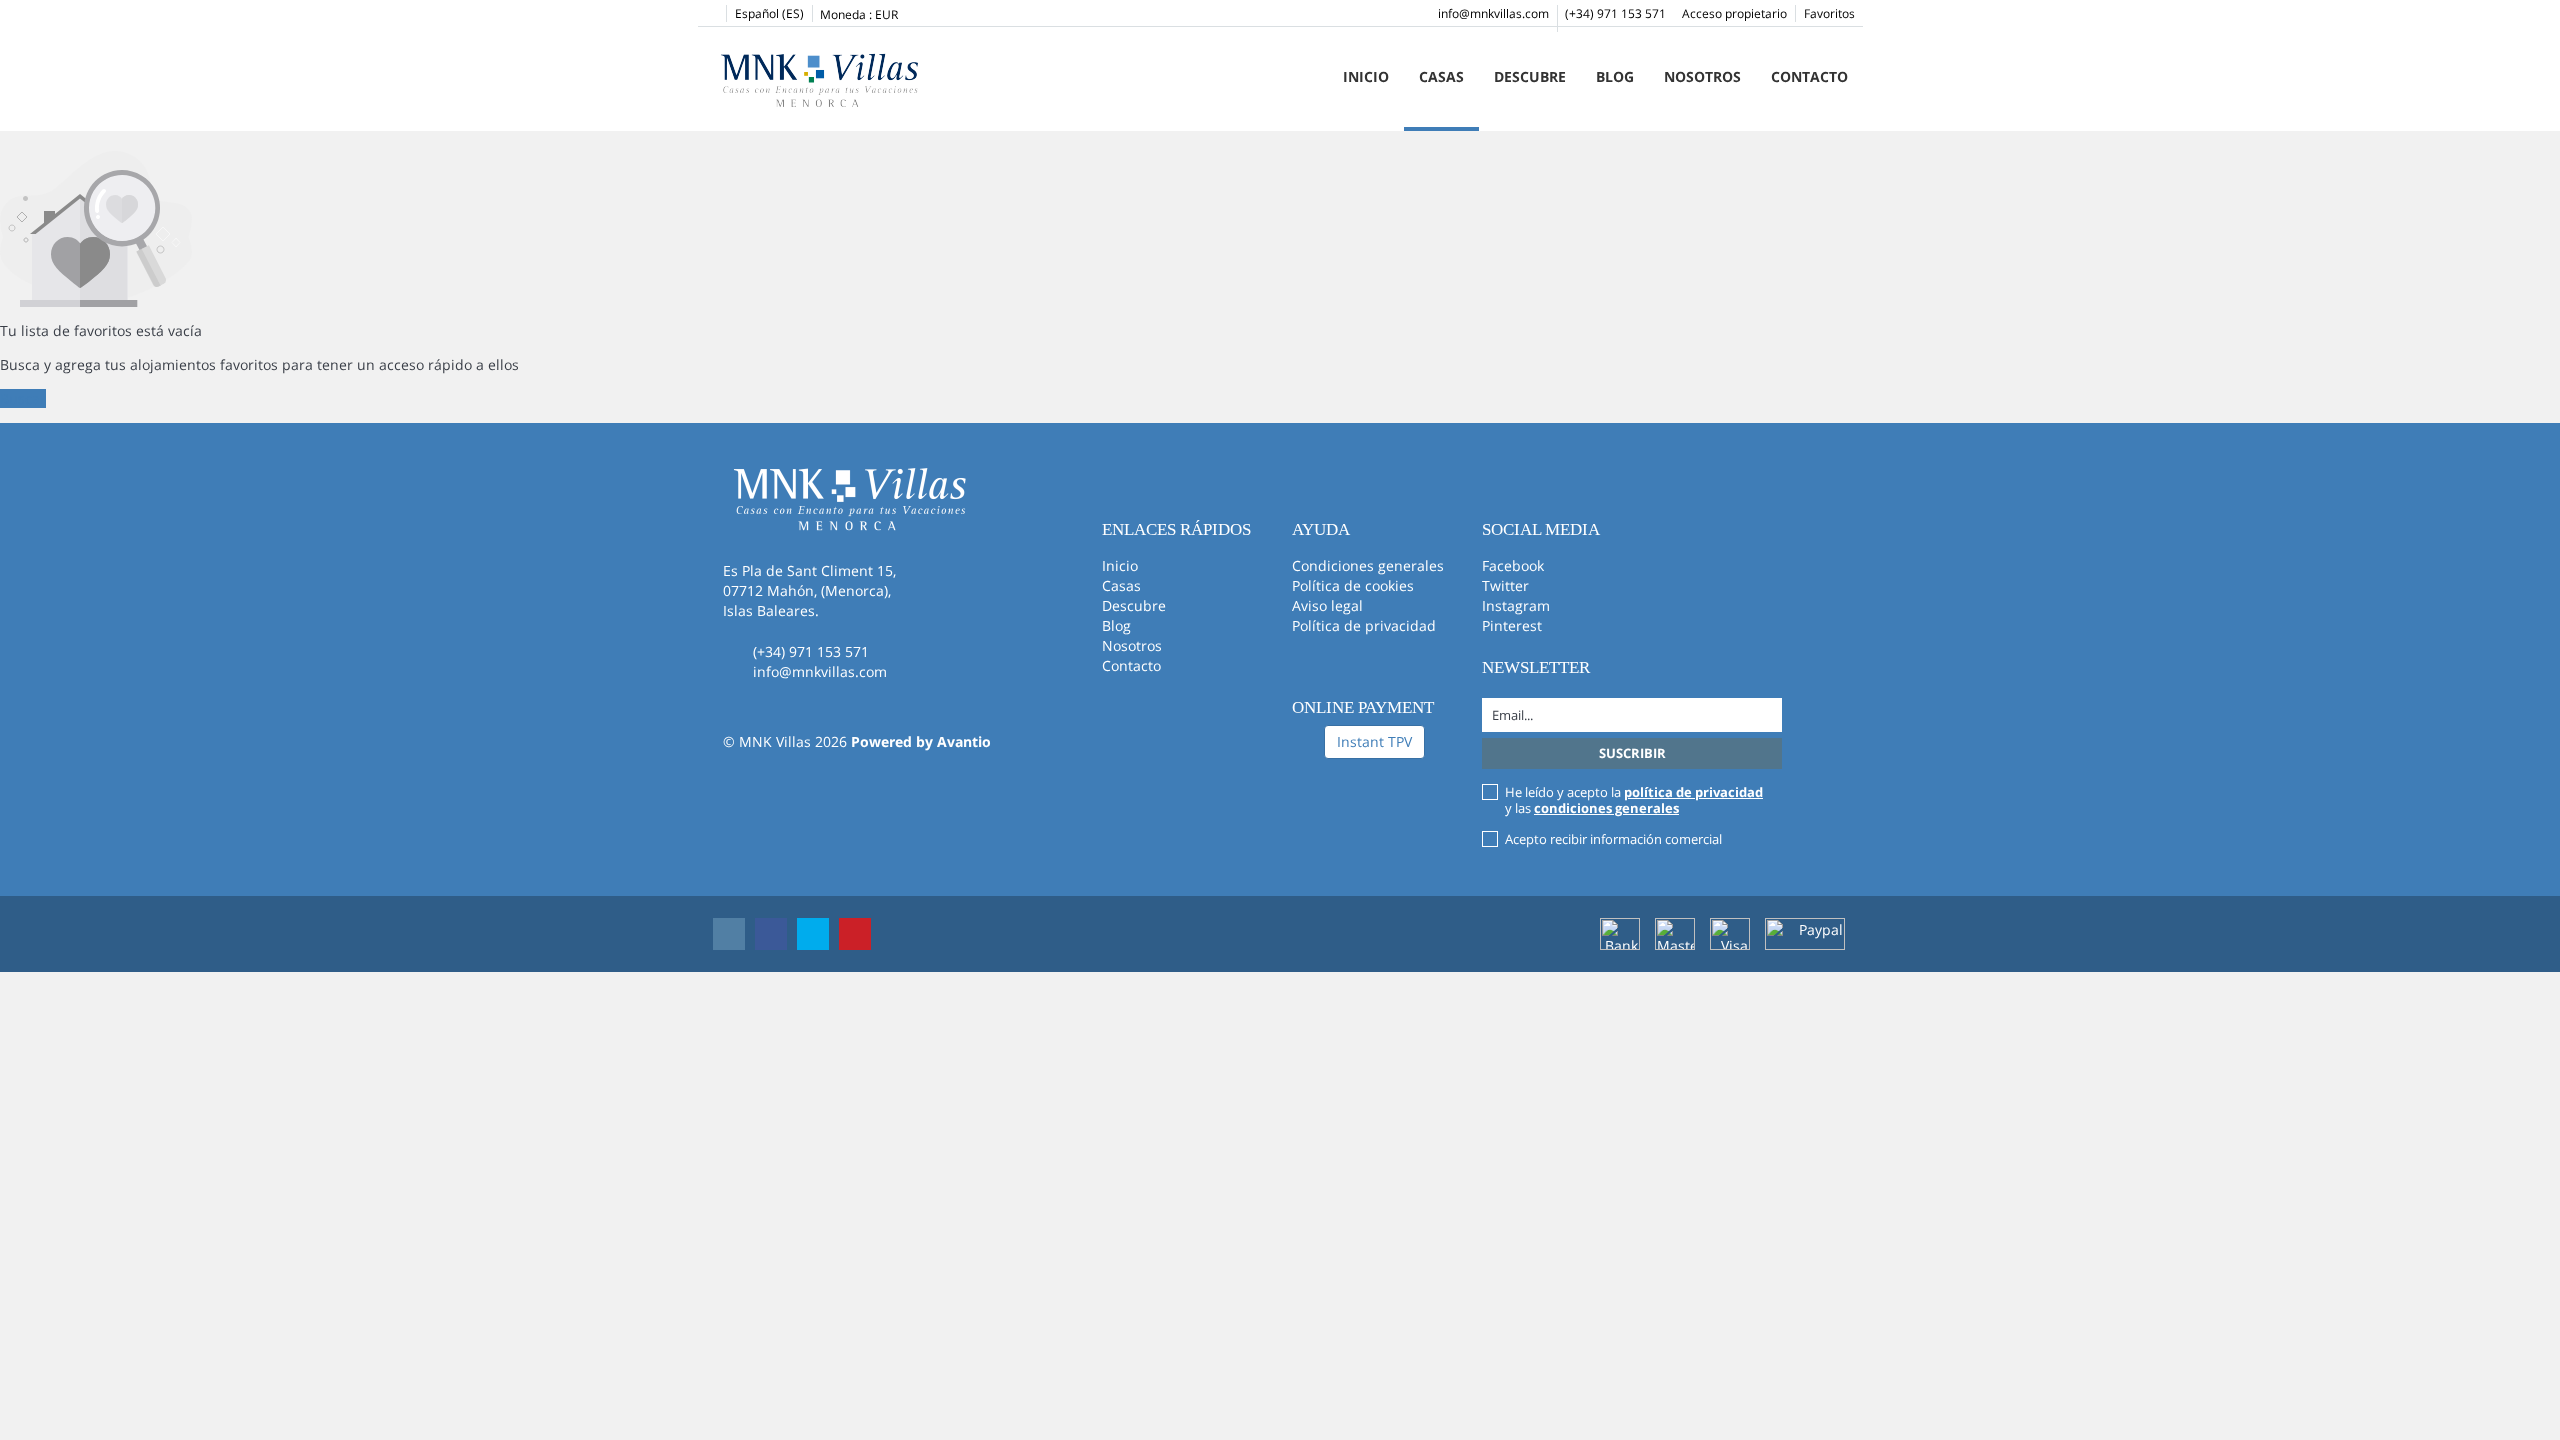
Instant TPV (1374, 741)
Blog (1615, 76)
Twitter (1505, 585)
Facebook (1513, 565)
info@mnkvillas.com (1493, 13)
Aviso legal (1327, 605)
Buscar (23, 398)
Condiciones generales (1368, 565)
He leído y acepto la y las (1634, 800)
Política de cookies (1353, 585)
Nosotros (1702, 76)
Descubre (1530, 76)
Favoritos (1829, 13)
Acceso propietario (1734, 13)
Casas (1441, 76)
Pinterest (1512, 625)
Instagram (1516, 605)
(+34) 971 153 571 (1615, 13)
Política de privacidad (1364, 625)
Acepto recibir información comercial (1613, 839)
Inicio (1366, 76)
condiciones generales (1606, 808)
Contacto (1809, 76)
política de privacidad (1693, 792)
